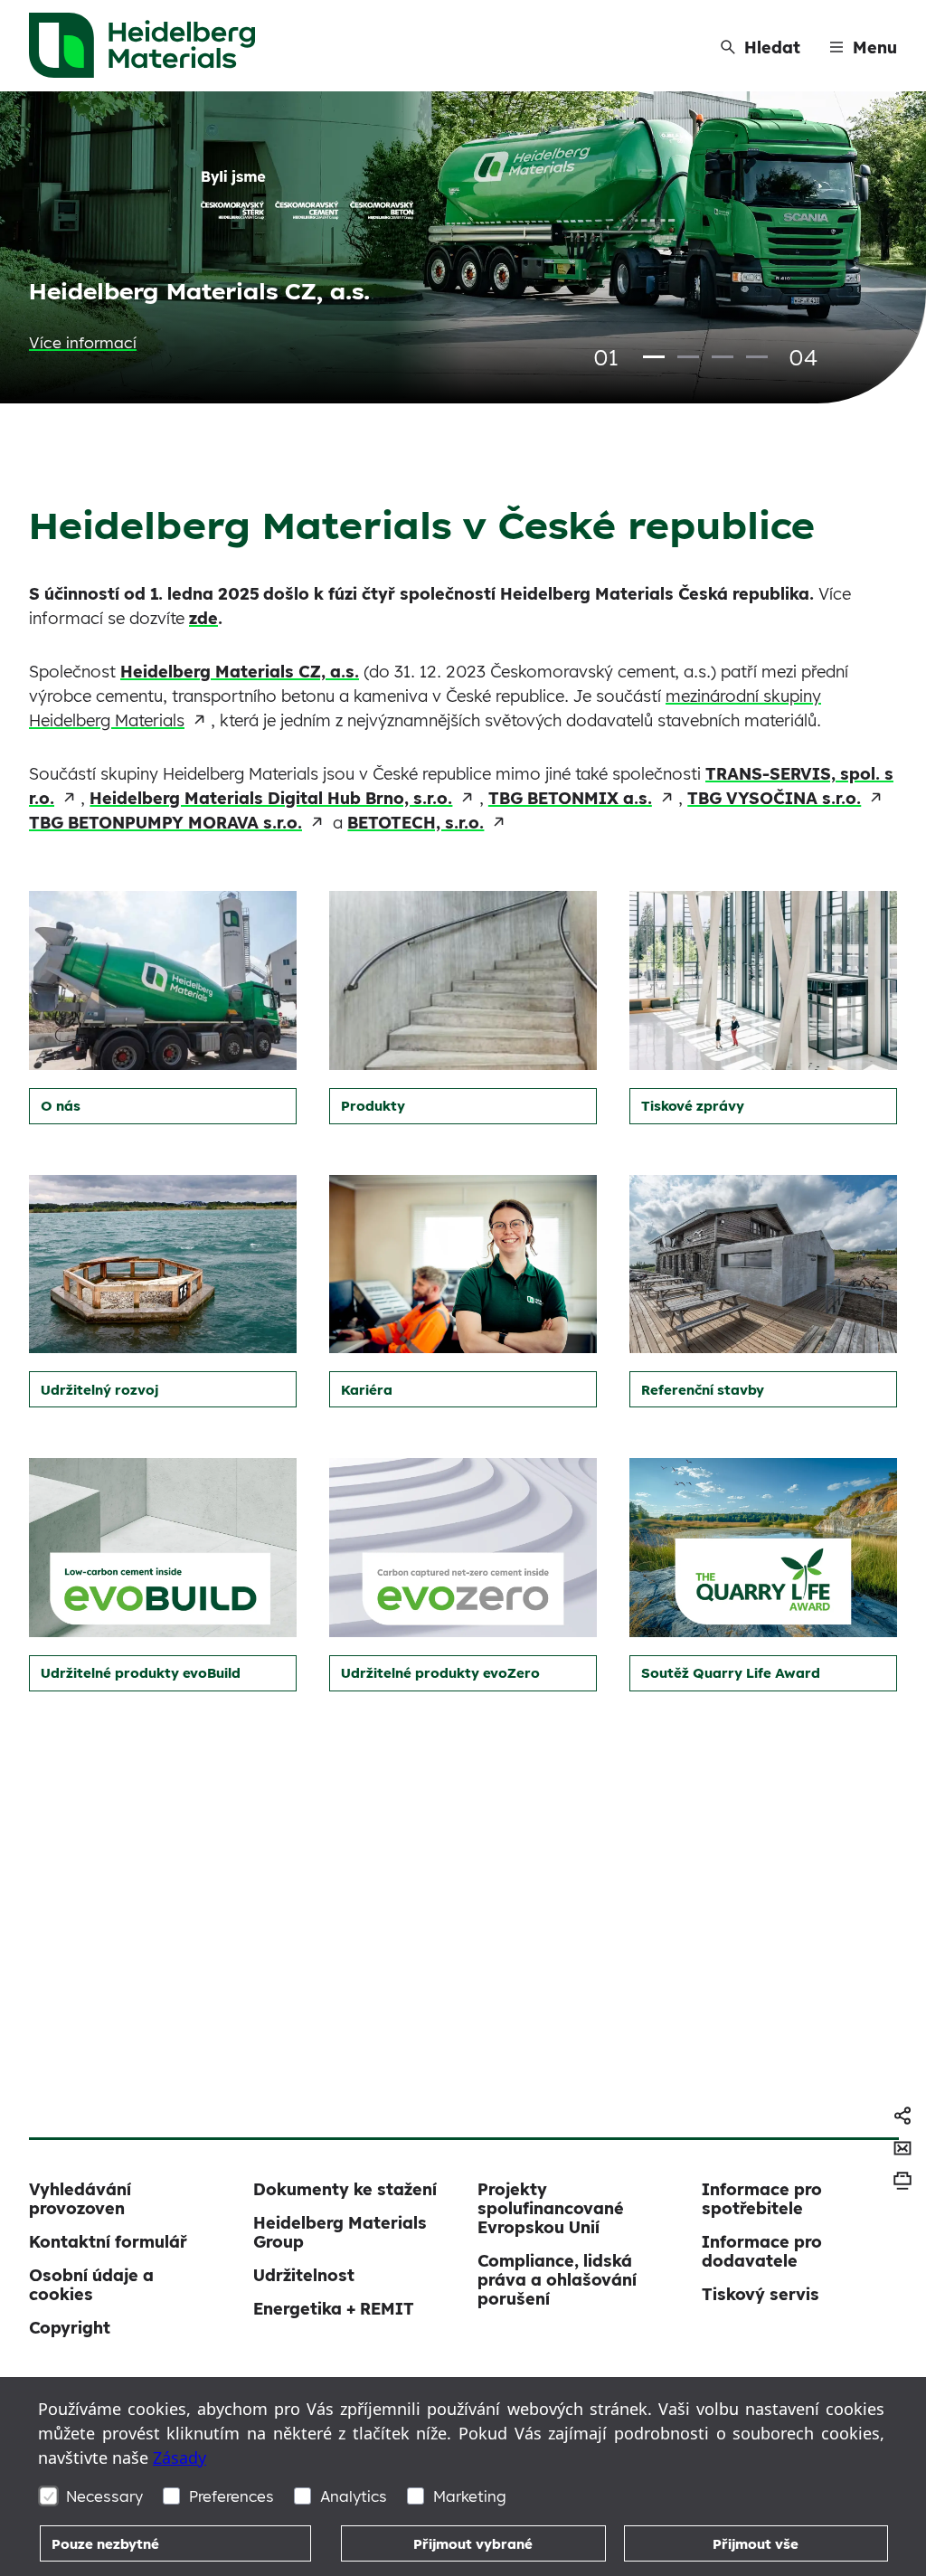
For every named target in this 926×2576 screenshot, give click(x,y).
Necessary (104, 2496)
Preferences (231, 2496)
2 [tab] (688, 357)
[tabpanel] (463, 247)
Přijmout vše (756, 2544)
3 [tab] (723, 357)
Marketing (470, 2496)
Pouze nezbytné (105, 2544)
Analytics (354, 2496)
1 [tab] (654, 357)
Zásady (180, 2458)
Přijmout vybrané (473, 2544)
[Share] (902, 2116)
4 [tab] (757, 357)
